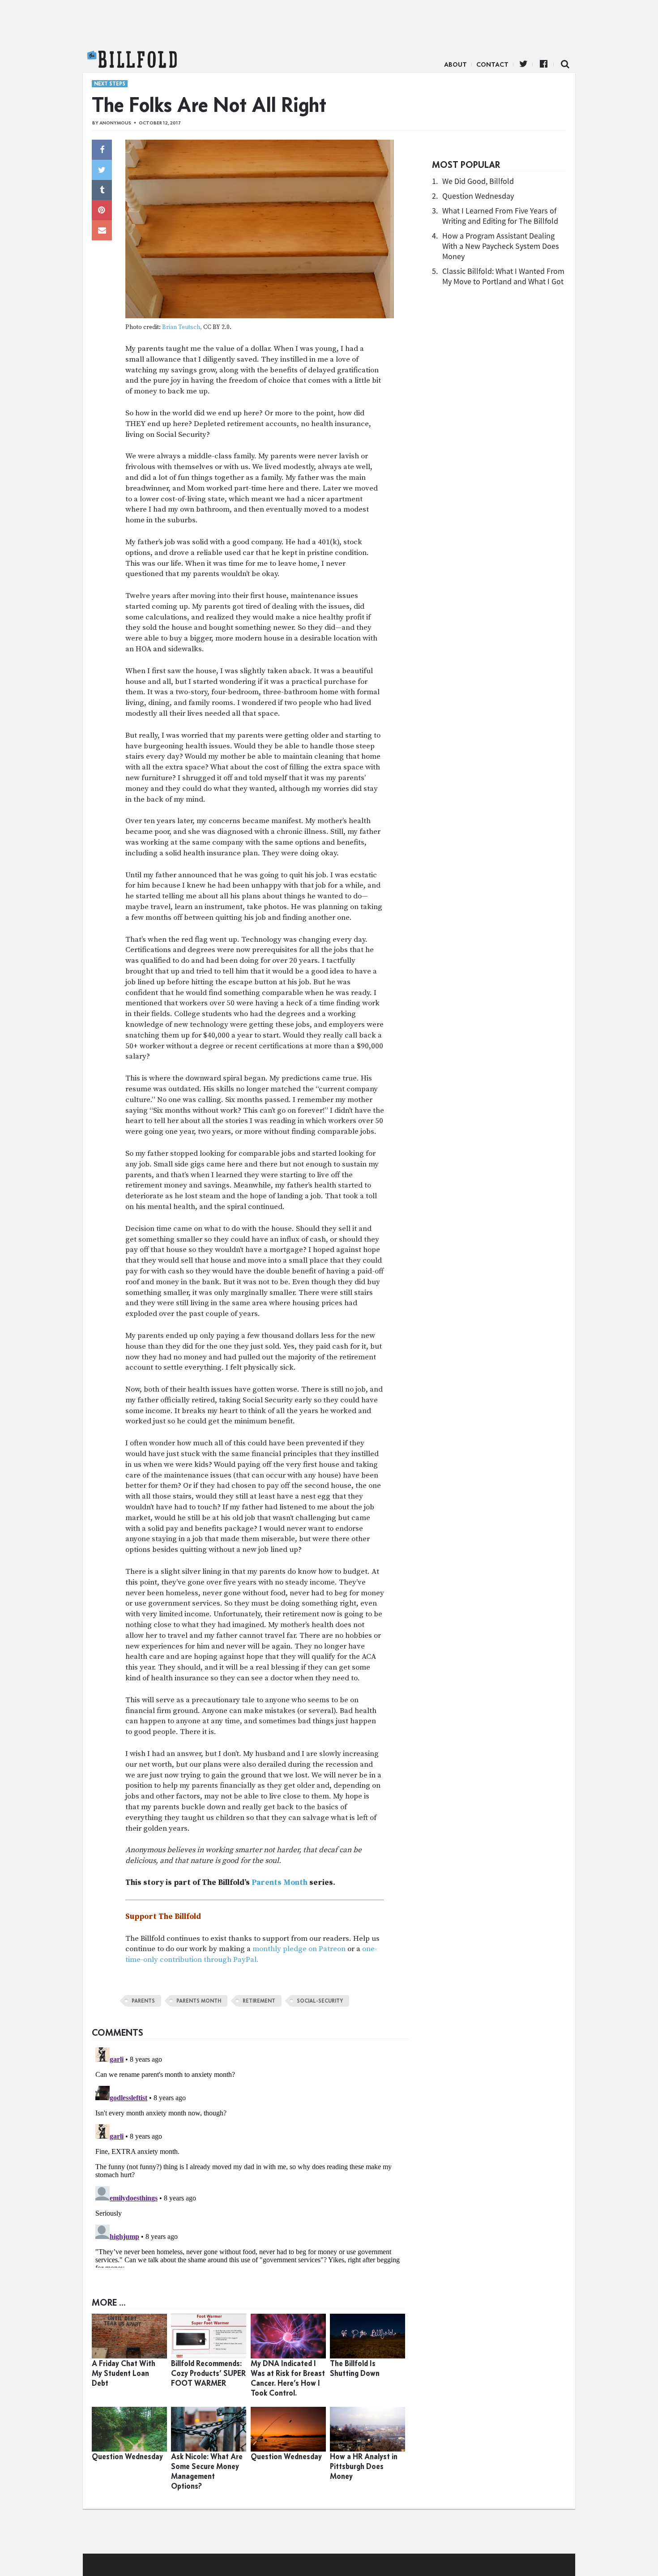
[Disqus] (251, 2156)
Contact (492, 64)
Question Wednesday (478, 196)
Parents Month (280, 1883)
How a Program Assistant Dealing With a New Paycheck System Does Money (501, 246)
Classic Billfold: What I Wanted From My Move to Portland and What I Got (503, 276)
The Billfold (132, 60)
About (455, 64)
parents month (199, 2001)
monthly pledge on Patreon (299, 1949)
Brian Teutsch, (182, 327)
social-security (320, 2001)
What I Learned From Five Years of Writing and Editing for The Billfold (500, 216)
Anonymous (115, 123)
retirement (259, 2001)
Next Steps (110, 84)
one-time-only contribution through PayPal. (251, 1954)
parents (143, 2001)
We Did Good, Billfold (478, 181)
